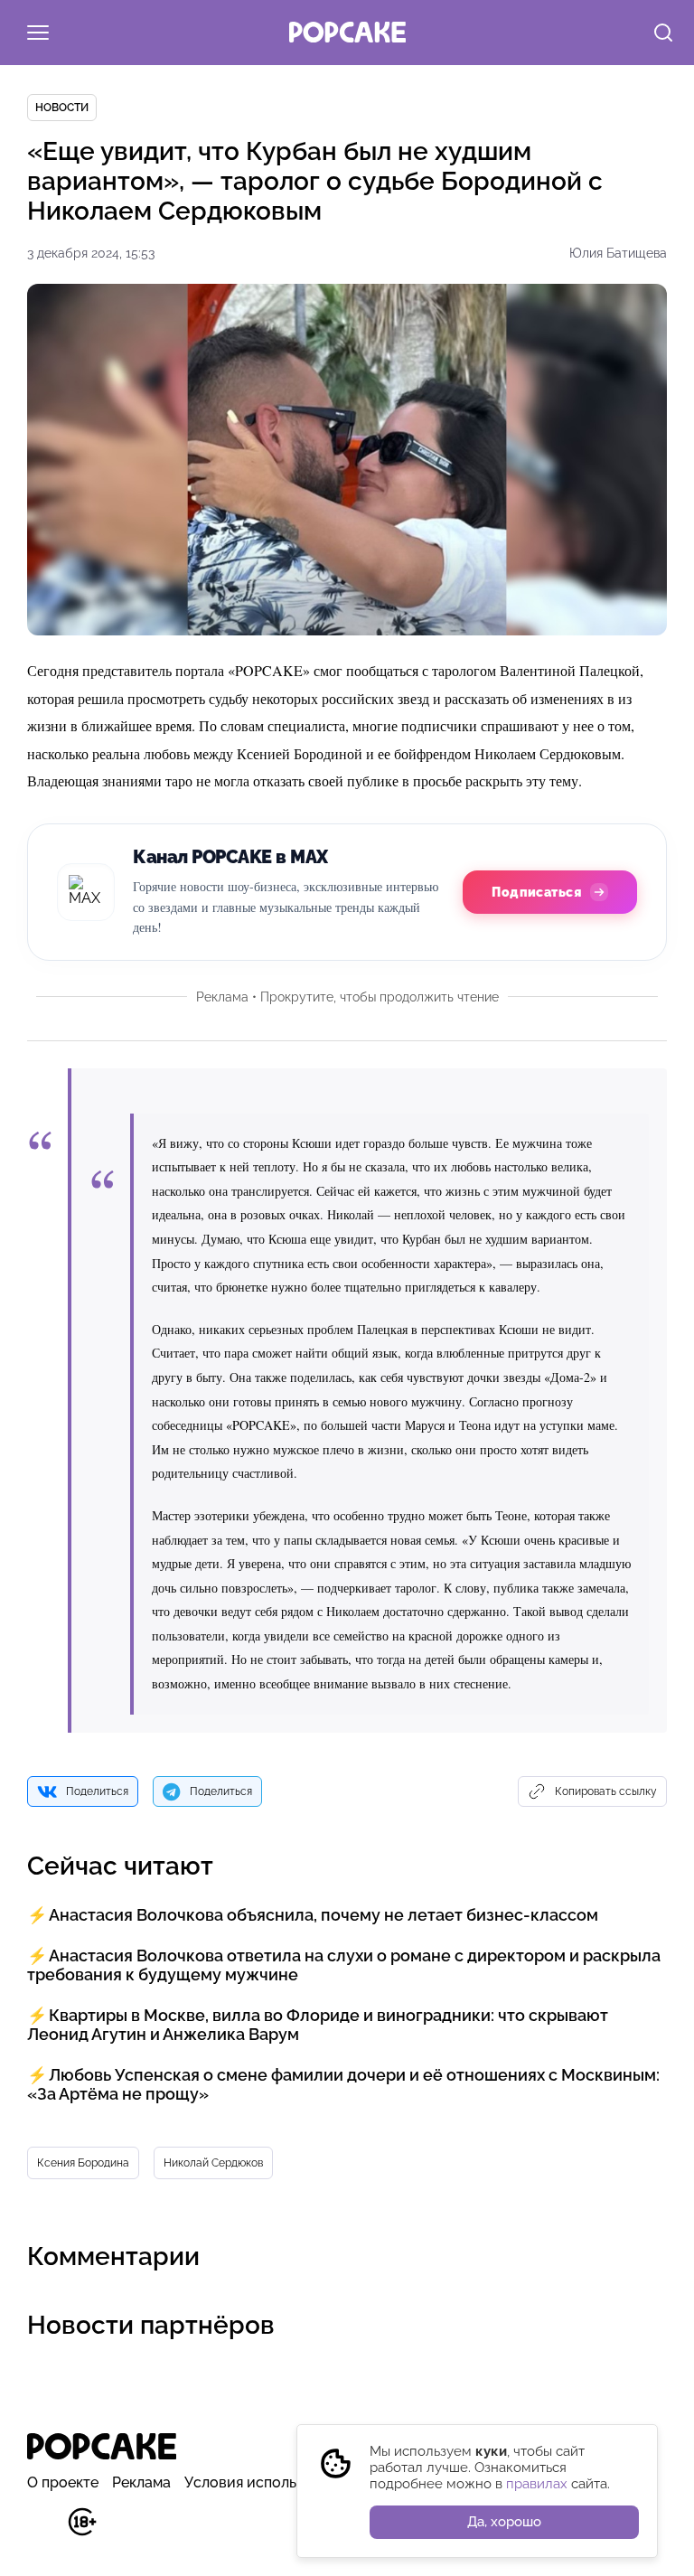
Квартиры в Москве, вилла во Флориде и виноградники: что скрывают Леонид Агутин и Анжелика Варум (318, 2025)
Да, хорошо (504, 2522)
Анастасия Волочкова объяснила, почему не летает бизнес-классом (324, 1915)
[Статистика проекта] (41, 2531)
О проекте (63, 2482)
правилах (537, 2484)
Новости (62, 108)
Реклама (141, 2482)
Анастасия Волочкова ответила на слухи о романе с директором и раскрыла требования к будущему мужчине (344, 1965)
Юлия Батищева (618, 253)
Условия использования (269, 2482)
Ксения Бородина (83, 2163)
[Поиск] (663, 34)
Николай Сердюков (213, 2163)
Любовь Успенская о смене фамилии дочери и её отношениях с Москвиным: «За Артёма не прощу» (343, 2084)
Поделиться (97, 1791)
